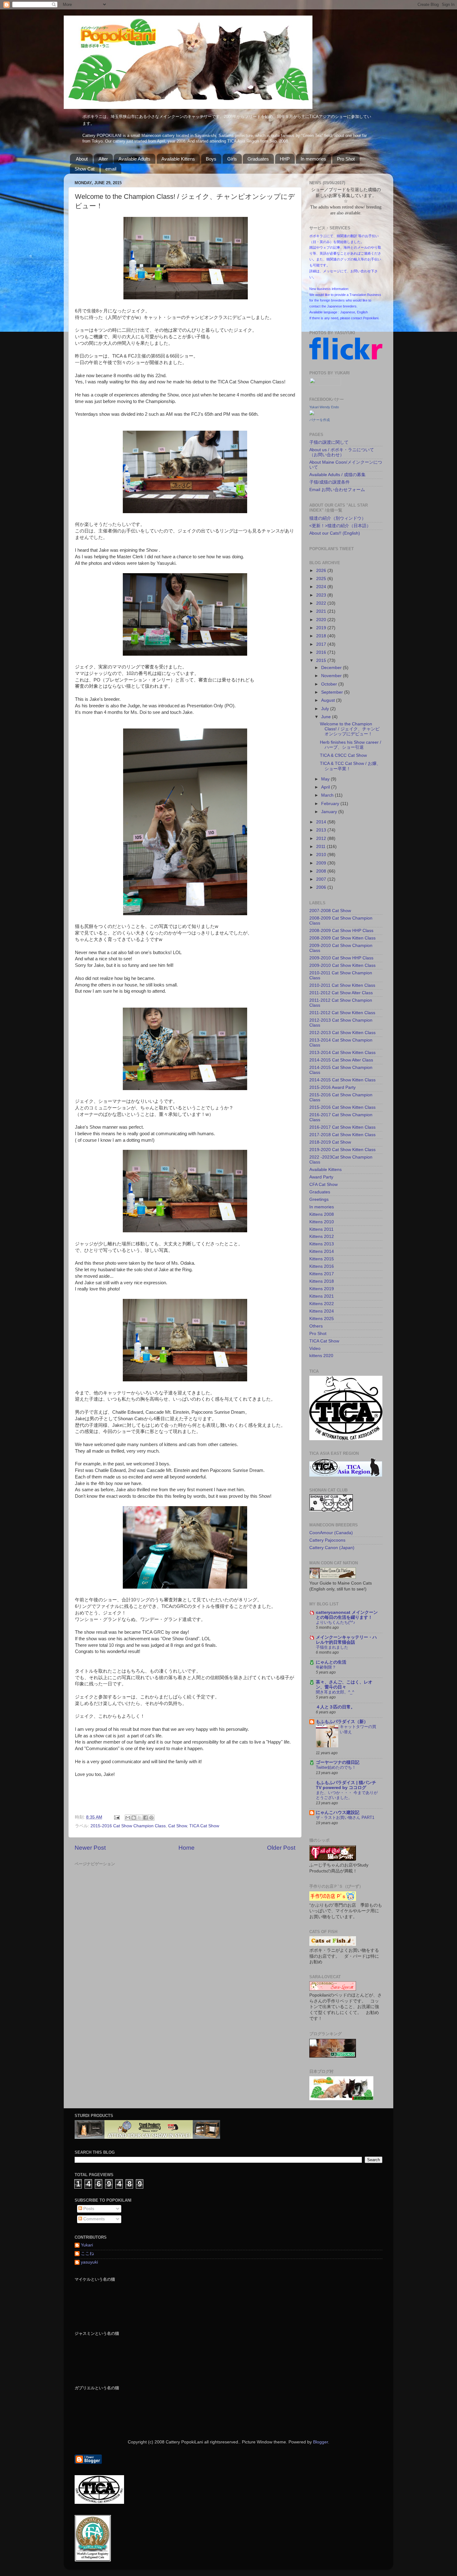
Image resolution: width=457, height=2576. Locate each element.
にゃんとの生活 (331, 1662)
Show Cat (85, 169)
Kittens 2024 (322, 1311)
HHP (285, 159)
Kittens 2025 (322, 1319)
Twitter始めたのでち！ (336, 1767)
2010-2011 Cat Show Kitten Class (342, 985)
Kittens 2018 (322, 1281)
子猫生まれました (332, 1647)
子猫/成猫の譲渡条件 (330, 482)
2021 (322, 611)
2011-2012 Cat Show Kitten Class (342, 1013)
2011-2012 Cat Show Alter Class (341, 993)
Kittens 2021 (322, 1296)
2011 (321, 847)
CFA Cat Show (323, 1185)
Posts (88, 2209)
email (111, 169)
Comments (93, 2219)
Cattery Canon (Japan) (332, 1548)
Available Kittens (178, 159)
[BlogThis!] (134, 1818)
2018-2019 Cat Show (330, 1142)
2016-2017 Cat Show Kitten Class (342, 1127)
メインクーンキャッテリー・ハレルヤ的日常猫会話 (346, 1640)
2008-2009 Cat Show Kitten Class (342, 938)
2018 (322, 636)
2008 (322, 871)
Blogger (321, 2442)
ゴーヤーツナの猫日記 (338, 1762)
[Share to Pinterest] (151, 1818)
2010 (322, 855)
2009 (322, 863)
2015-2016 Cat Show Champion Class (128, 1826)
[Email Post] (116, 1817)
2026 (322, 571)
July (326, 709)
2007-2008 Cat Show (330, 911)
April (326, 787)
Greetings (319, 1199)
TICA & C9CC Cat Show (343, 755)
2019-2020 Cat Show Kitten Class (342, 1150)
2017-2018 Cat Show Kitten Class (342, 1135)
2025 (322, 579)
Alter (103, 159)
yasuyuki (89, 2262)
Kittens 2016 (322, 1266)
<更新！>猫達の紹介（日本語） (340, 526)
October (330, 684)
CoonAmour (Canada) (331, 1533)
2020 (322, 620)
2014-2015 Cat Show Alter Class (341, 1060)
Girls (232, 159)
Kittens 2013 (322, 1244)
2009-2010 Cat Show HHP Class (341, 958)
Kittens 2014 (322, 1251)
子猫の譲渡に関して (329, 442)
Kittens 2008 (322, 1214)
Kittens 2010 (322, 1222)
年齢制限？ (326, 1667)
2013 (322, 830)
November (332, 676)
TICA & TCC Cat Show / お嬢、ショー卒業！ (350, 766)
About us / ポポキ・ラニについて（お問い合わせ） (342, 452)
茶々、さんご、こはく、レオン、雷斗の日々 (344, 1685)
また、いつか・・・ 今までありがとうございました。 (347, 1795)
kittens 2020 (321, 1356)
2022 (322, 603)
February (331, 804)
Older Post (281, 1848)
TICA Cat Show (204, 1826)
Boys (211, 159)
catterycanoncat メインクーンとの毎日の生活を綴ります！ (347, 1615)
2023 (322, 595)
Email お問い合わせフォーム (337, 490)
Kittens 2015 (322, 1259)
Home (187, 1848)
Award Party (321, 1177)
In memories (313, 159)
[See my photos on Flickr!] (325, 384)
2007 (322, 879)
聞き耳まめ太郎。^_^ (335, 1692)
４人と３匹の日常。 (335, 1707)
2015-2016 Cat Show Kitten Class (342, 1107)
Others (316, 1326)
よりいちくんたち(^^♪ (336, 1622)
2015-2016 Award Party (332, 1087)
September (333, 692)
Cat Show (178, 1826)
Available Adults (134, 159)
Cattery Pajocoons (327, 1540)
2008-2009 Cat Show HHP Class (341, 931)
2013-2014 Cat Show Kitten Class (342, 1053)
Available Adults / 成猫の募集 (337, 475)
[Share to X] (140, 1818)
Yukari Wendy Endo (324, 407)
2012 (322, 838)
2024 (322, 587)
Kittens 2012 (322, 1236)
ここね (87, 2253)
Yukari (87, 2245)
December (332, 668)
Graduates (258, 159)
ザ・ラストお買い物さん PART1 (345, 1817)
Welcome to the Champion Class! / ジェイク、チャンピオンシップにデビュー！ (350, 729)
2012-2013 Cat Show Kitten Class (342, 1033)
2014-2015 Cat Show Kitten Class (342, 1080)
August (329, 700)
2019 (322, 628)
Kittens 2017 (322, 1274)
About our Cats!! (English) (335, 533)
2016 (322, 652)
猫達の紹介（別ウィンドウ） (338, 518)
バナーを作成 (320, 420)
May (326, 779)
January (330, 812)
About (82, 159)
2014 (322, 822)
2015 (322, 660)
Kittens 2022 (322, 1304)
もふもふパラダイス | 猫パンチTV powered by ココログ (346, 1785)
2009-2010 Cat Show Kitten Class (342, 965)
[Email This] (128, 1818)
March (328, 795)
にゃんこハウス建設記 (338, 1813)
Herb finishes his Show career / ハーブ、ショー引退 (351, 745)
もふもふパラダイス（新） (342, 1722)
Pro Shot (346, 159)
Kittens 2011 (321, 1229)
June (327, 717)
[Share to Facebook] (145, 1818)
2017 (322, 644)
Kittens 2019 (322, 1289)
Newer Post (90, 1848)
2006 (322, 887)
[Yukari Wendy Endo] (312, 414)
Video (315, 1349)
